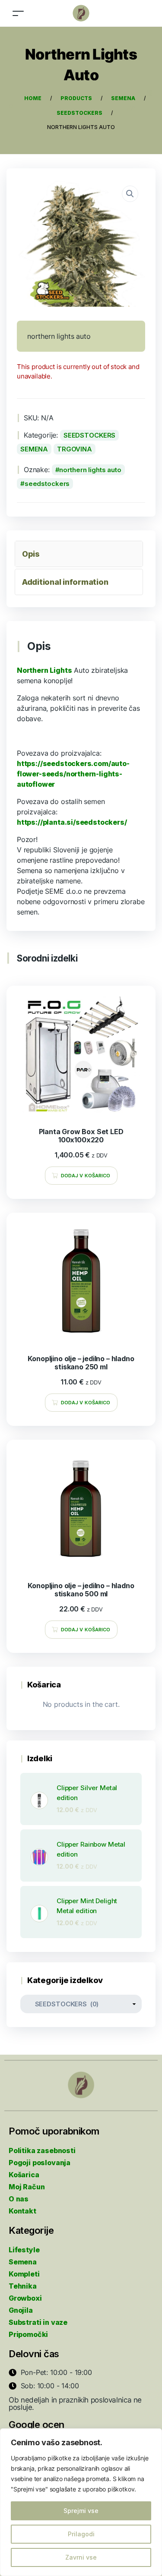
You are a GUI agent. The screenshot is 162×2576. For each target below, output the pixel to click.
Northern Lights (44, 670)
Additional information (65, 582)
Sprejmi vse (81, 2511)
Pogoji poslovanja (40, 2163)
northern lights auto (90, 470)
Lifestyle (24, 2250)
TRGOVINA (75, 449)
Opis (31, 554)
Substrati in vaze (38, 2322)
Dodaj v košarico (86, 1176)
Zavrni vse (81, 2557)
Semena (23, 2262)
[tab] (79, 554)
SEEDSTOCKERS (89, 435)
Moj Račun (27, 2187)
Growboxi (25, 2298)
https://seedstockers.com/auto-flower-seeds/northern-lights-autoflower (73, 774)
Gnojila (21, 2310)
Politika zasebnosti (42, 2150)
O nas (19, 2199)
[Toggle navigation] (18, 13)
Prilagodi (81, 2534)
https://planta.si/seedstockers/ (72, 822)
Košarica (24, 2175)
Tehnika (23, 2286)
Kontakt (22, 2211)
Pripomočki (28, 2334)
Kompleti (24, 2274)
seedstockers (47, 484)
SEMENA (34, 449)
